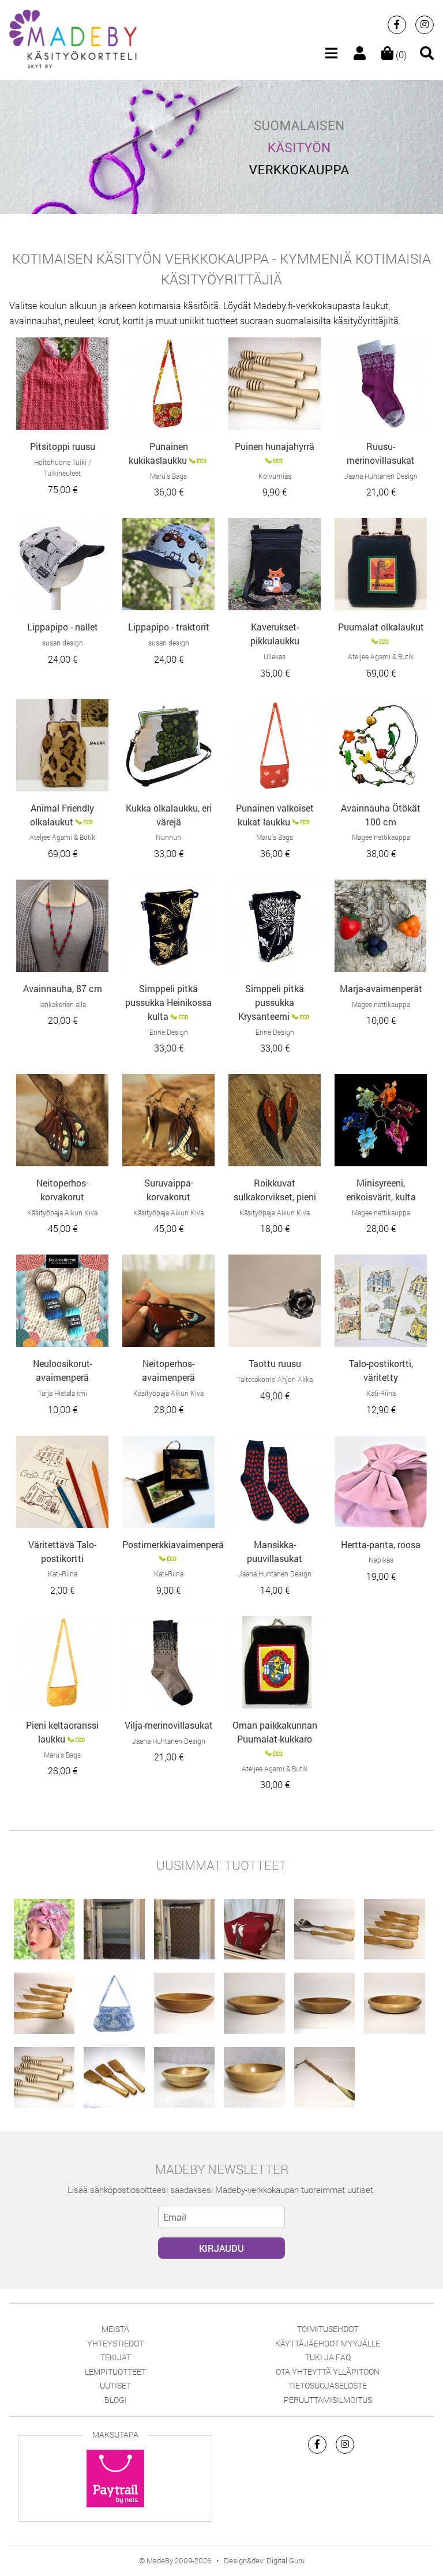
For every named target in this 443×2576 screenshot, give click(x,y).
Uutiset (115, 2385)
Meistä (115, 2329)
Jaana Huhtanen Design (381, 476)
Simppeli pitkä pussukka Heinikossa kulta (168, 1002)
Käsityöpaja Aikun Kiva (62, 1212)
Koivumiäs (275, 476)
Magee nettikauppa (381, 837)
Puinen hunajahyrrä (275, 446)
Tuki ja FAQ (328, 2357)
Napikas (381, 1560)
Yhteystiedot (115, 2343)
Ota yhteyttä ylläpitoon (328, 2372)
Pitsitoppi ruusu (63, 446)
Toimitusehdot (328, 2329)
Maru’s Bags (168, 476)
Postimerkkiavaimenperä (173, 1544)
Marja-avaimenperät (381, 988)
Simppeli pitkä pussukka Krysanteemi (271, 1002)
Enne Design (169, 1032)
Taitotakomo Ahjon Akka (275, 1379)
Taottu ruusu (275, 1363)
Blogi (116, 2400)
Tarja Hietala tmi (63, 1393)
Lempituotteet (115, 2372)
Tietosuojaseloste (328, 2385)
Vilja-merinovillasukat (169, 1725)
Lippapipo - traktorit (169, 627)
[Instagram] (425, 25)
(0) (400, 55)
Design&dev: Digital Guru (264, 2560)
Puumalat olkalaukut (381, 627)
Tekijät (116, 2357)
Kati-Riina (381, 1393)
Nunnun (168, 837)
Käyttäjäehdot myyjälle (328, 2343)
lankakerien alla (63, 1004)
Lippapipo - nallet (63, 627)
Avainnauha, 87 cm (63, 988)
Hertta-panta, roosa (381, 1544)
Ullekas (275, 656)
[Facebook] (397, 25)
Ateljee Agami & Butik (381, 656)
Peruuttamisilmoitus (328, 2400)
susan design (63, 643)
